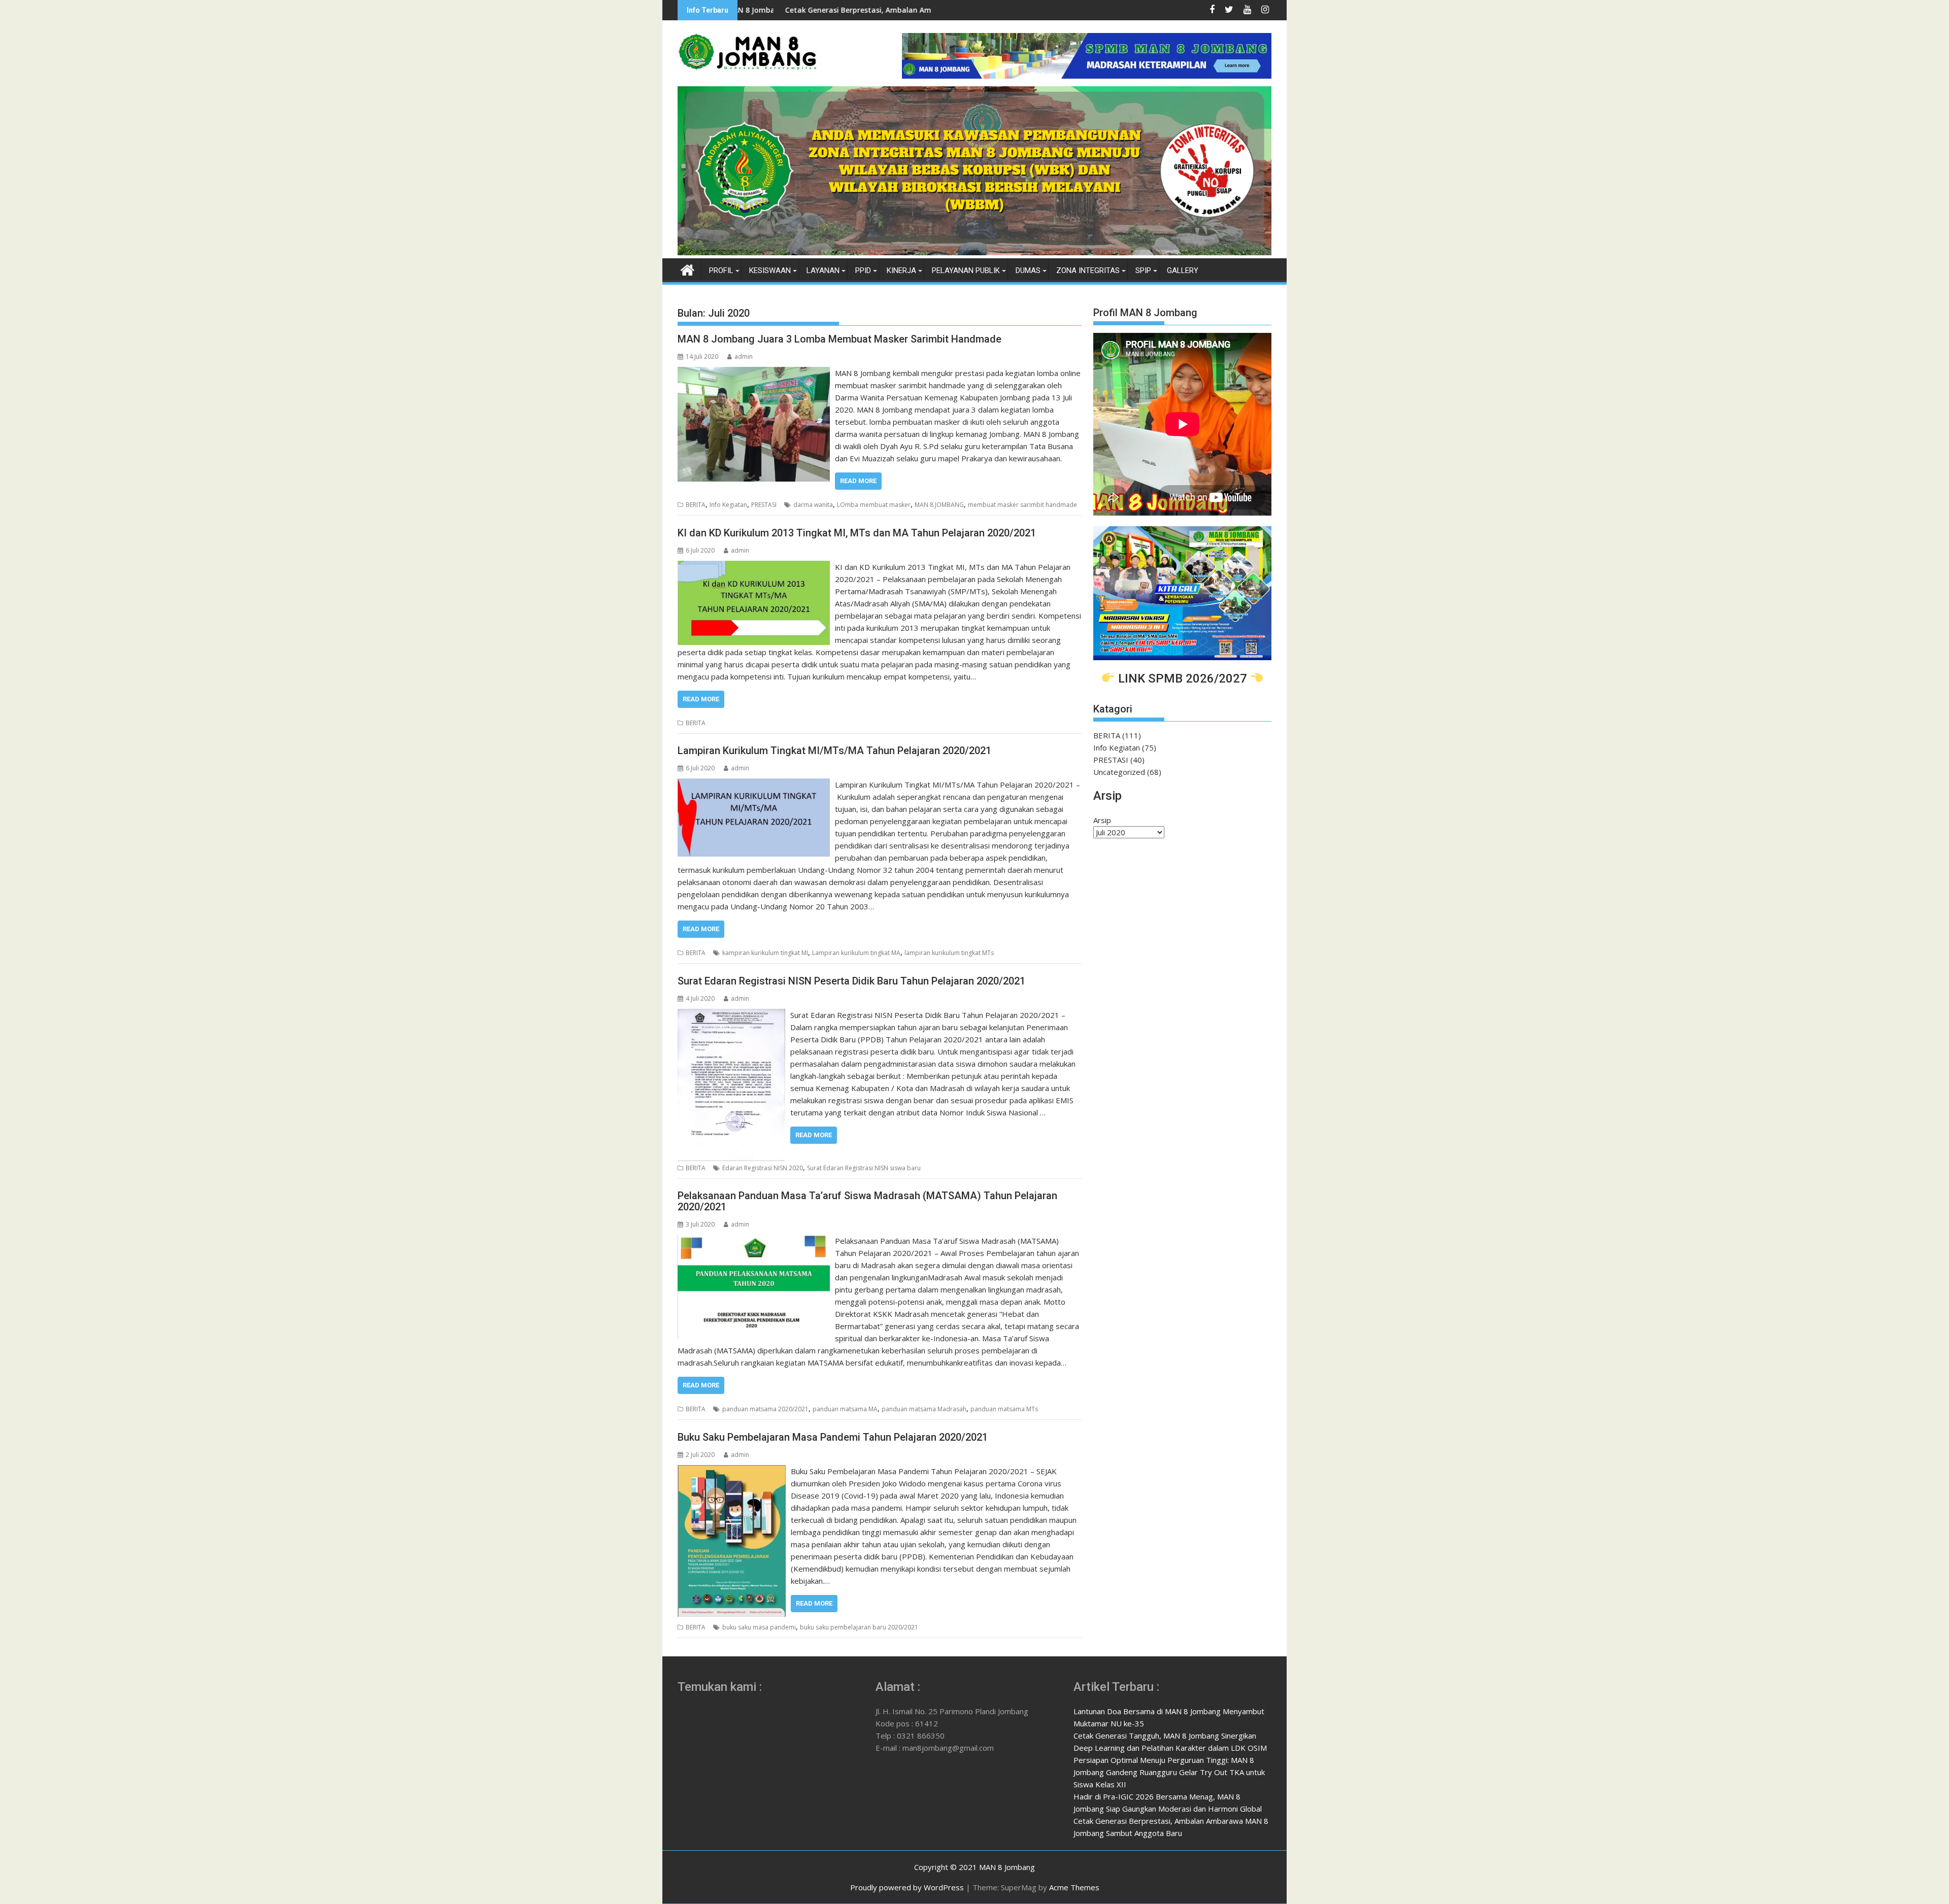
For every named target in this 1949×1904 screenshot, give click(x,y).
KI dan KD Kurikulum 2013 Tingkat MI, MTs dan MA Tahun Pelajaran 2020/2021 (857, 533)
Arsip (1102, 820)
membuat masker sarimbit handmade (1022, 505)
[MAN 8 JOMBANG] (974, 252)
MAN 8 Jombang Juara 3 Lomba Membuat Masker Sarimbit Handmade (839, 339)
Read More (858, 481)
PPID (863, 270)
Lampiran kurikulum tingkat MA (856, 953)
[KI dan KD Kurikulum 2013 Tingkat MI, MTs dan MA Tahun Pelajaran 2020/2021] (754, 567)
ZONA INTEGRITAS (1088, 270)
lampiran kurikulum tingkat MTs (949, 953)
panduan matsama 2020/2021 (765, 1409)
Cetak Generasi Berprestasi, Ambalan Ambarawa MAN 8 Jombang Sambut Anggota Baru (790, 10)
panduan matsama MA (845, 1409)
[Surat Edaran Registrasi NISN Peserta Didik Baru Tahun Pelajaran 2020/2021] (731, 1015)
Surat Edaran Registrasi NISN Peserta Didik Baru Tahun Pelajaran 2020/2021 (851, 981)
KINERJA (901, 270)
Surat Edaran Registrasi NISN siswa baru (864, 1168)
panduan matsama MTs (1004, 1409)
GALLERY (1183, 270)
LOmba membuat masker (874, 505)
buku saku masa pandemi (759, 1627)
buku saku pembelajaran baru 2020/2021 (859, 1627)
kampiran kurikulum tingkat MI (765, 953)
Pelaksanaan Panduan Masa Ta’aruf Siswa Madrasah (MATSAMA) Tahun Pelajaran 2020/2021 (867, 1201)
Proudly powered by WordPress (907, 1887)
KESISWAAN (770, 270)
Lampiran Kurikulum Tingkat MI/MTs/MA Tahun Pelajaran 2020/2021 (834, 751)
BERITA (696, 505)
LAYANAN (823, 270)
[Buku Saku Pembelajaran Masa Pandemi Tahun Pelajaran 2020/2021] (732, 1471)
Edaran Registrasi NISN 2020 (763, 1168)
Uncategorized (1119, 772)
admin (744, 356)
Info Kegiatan (728, 505)
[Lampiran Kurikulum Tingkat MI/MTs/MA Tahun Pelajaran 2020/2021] (754, 785)
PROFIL (721, 270)
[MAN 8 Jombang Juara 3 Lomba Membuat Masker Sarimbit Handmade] (754, 373)
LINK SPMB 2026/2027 (1183, 678)
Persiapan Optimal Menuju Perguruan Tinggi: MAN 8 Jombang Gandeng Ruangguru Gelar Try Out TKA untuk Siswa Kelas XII (1169, 1772)
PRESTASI (764, 505)
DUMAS (1028, 270)
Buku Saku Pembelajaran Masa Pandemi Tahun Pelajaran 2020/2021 (833, 1437)
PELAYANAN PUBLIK (966, 270)
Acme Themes (1074, 1887)
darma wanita (813, 505)
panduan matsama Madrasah (924, 1409)
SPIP (1143, 270)
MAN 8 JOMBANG (939, 505)
